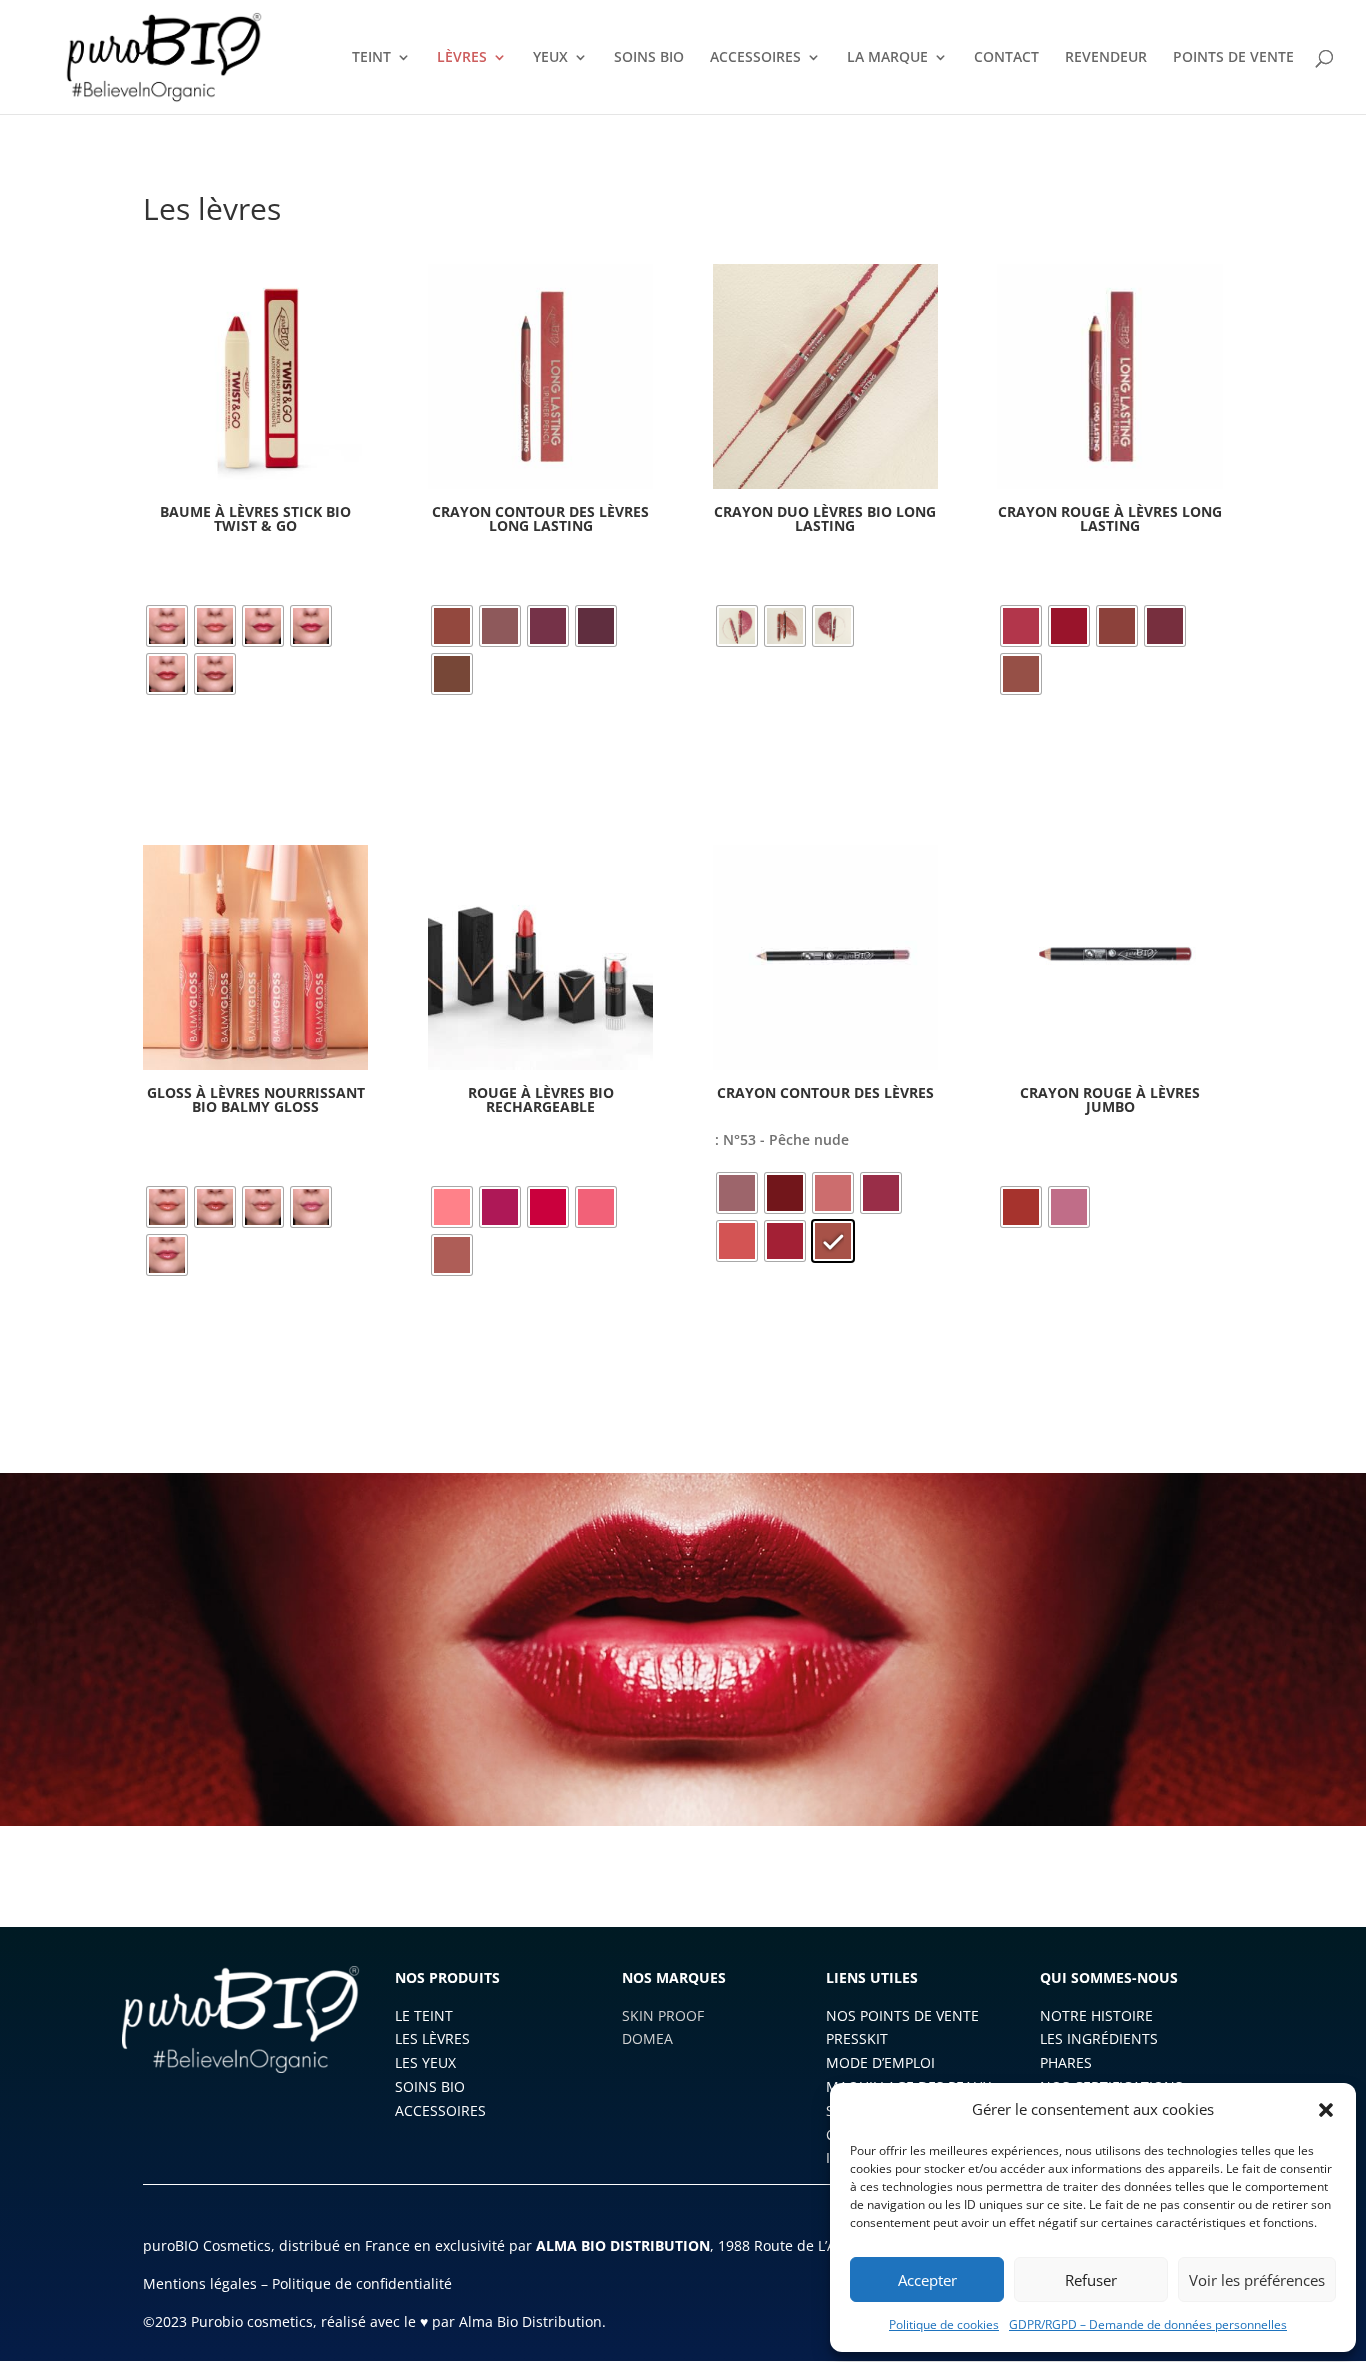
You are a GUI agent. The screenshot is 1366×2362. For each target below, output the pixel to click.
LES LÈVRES (432, 2038)
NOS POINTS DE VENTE (902, 2015)
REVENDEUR (1106, 58)
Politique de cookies (944, 2324)
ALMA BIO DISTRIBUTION (623, 2245)
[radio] (167, 626)
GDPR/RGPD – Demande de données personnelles (1148, 2324)
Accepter (927, 2280)
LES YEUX (425, 2062)
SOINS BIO (649, 58)
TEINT (371, 58)
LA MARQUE (887, 58)
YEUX (550, 58)
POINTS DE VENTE (1233, 58)
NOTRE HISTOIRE (1096, 2015)
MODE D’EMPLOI (880, 2062)
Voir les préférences (1257, 2280)
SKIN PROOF (663, 2015)
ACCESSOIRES (755, 58)
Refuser (1091, 2280)
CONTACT (1006, 58)
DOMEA (647, 2038)
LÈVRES (462, 58)
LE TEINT (424, 2015)
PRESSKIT (857, 2038)
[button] (1326, 2110)
